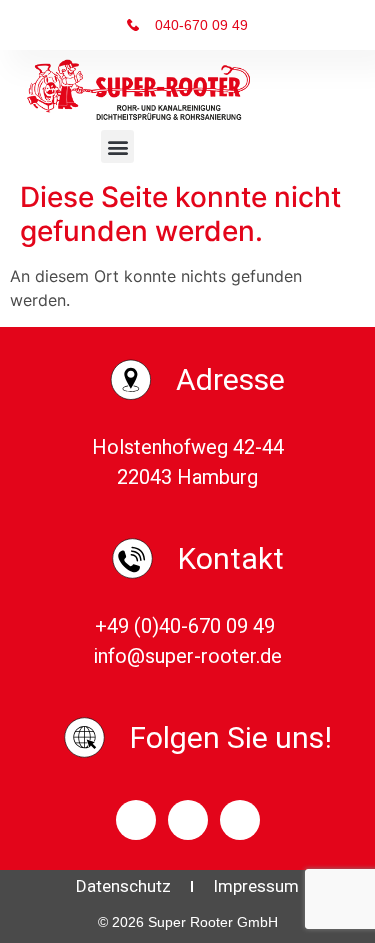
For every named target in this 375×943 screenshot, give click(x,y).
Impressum (256, 886)
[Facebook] (136, 820)
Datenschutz (123, 886)
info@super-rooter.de (187, 656)
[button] (117, 146)
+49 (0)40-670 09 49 (187, 626)
